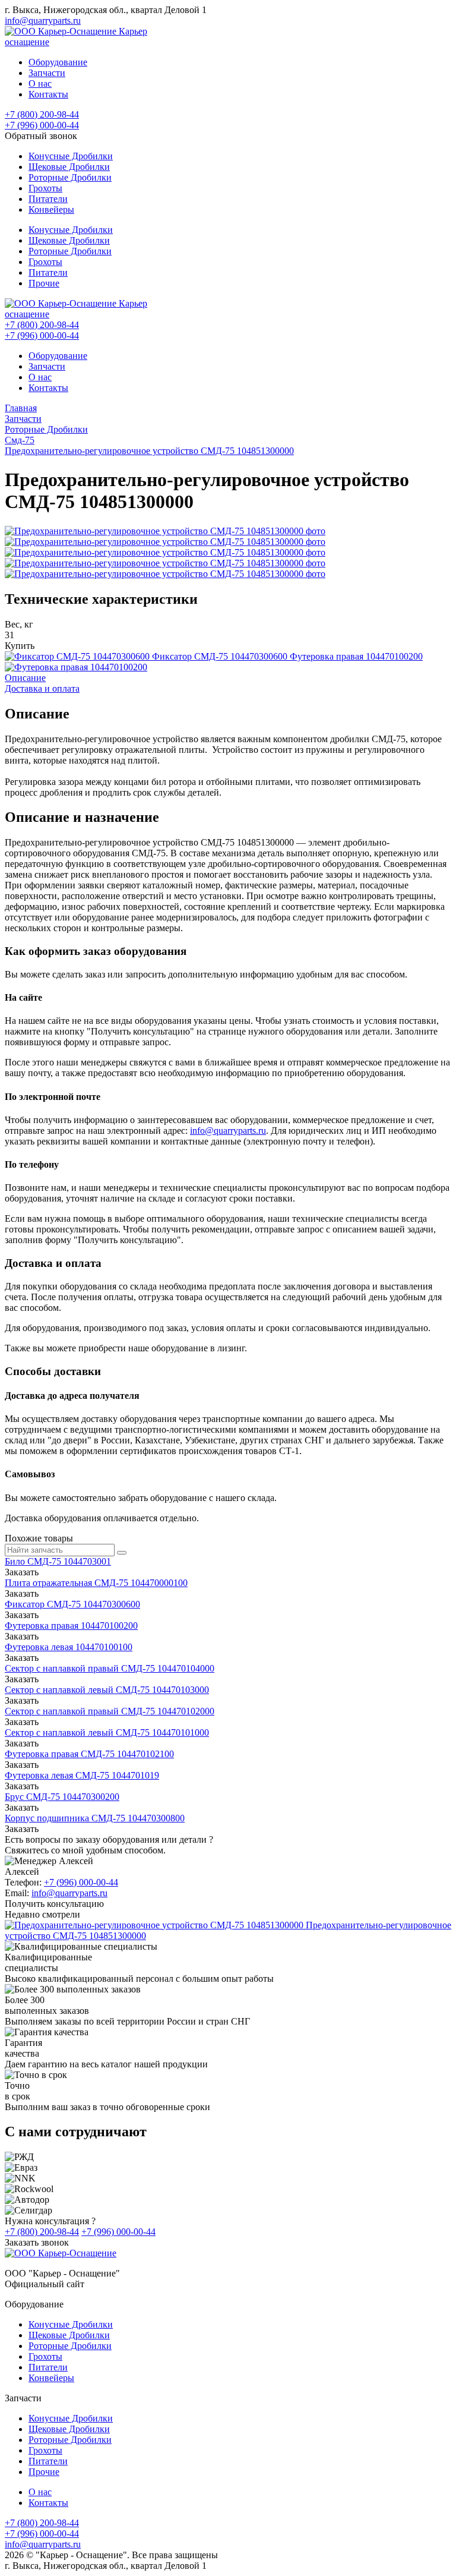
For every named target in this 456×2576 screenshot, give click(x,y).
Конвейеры (51, 209)
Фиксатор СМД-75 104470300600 (72, 1604)
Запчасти (47, 73)
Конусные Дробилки (71, 156)
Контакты (48, 94)
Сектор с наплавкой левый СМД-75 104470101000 (107, 1732)
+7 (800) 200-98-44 (42, 114)
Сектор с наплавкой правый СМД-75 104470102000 (110, 1711)
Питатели (48, 199)
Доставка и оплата (42, 688)
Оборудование (58, 62)
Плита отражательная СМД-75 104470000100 (96, 1583)
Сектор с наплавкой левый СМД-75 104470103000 (107, 1690)
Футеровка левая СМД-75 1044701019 (82, 1775)
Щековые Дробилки (69, 167)
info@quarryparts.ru (43, 21)
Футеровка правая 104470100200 (71, 1626)
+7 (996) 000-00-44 (42, 125)
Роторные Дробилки (70, 177)
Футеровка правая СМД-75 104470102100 (89, 1754)
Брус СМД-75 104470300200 (62, 1797)
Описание (25, 678)
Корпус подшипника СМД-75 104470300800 (95, 1818)
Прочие (44, 283)
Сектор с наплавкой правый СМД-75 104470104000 (110, 1668)
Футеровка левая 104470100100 (69, 1647)
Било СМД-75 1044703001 (58, 1561)
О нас (40, 83)
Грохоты (45, 188)
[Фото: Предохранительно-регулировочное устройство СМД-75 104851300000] (165, 531)
